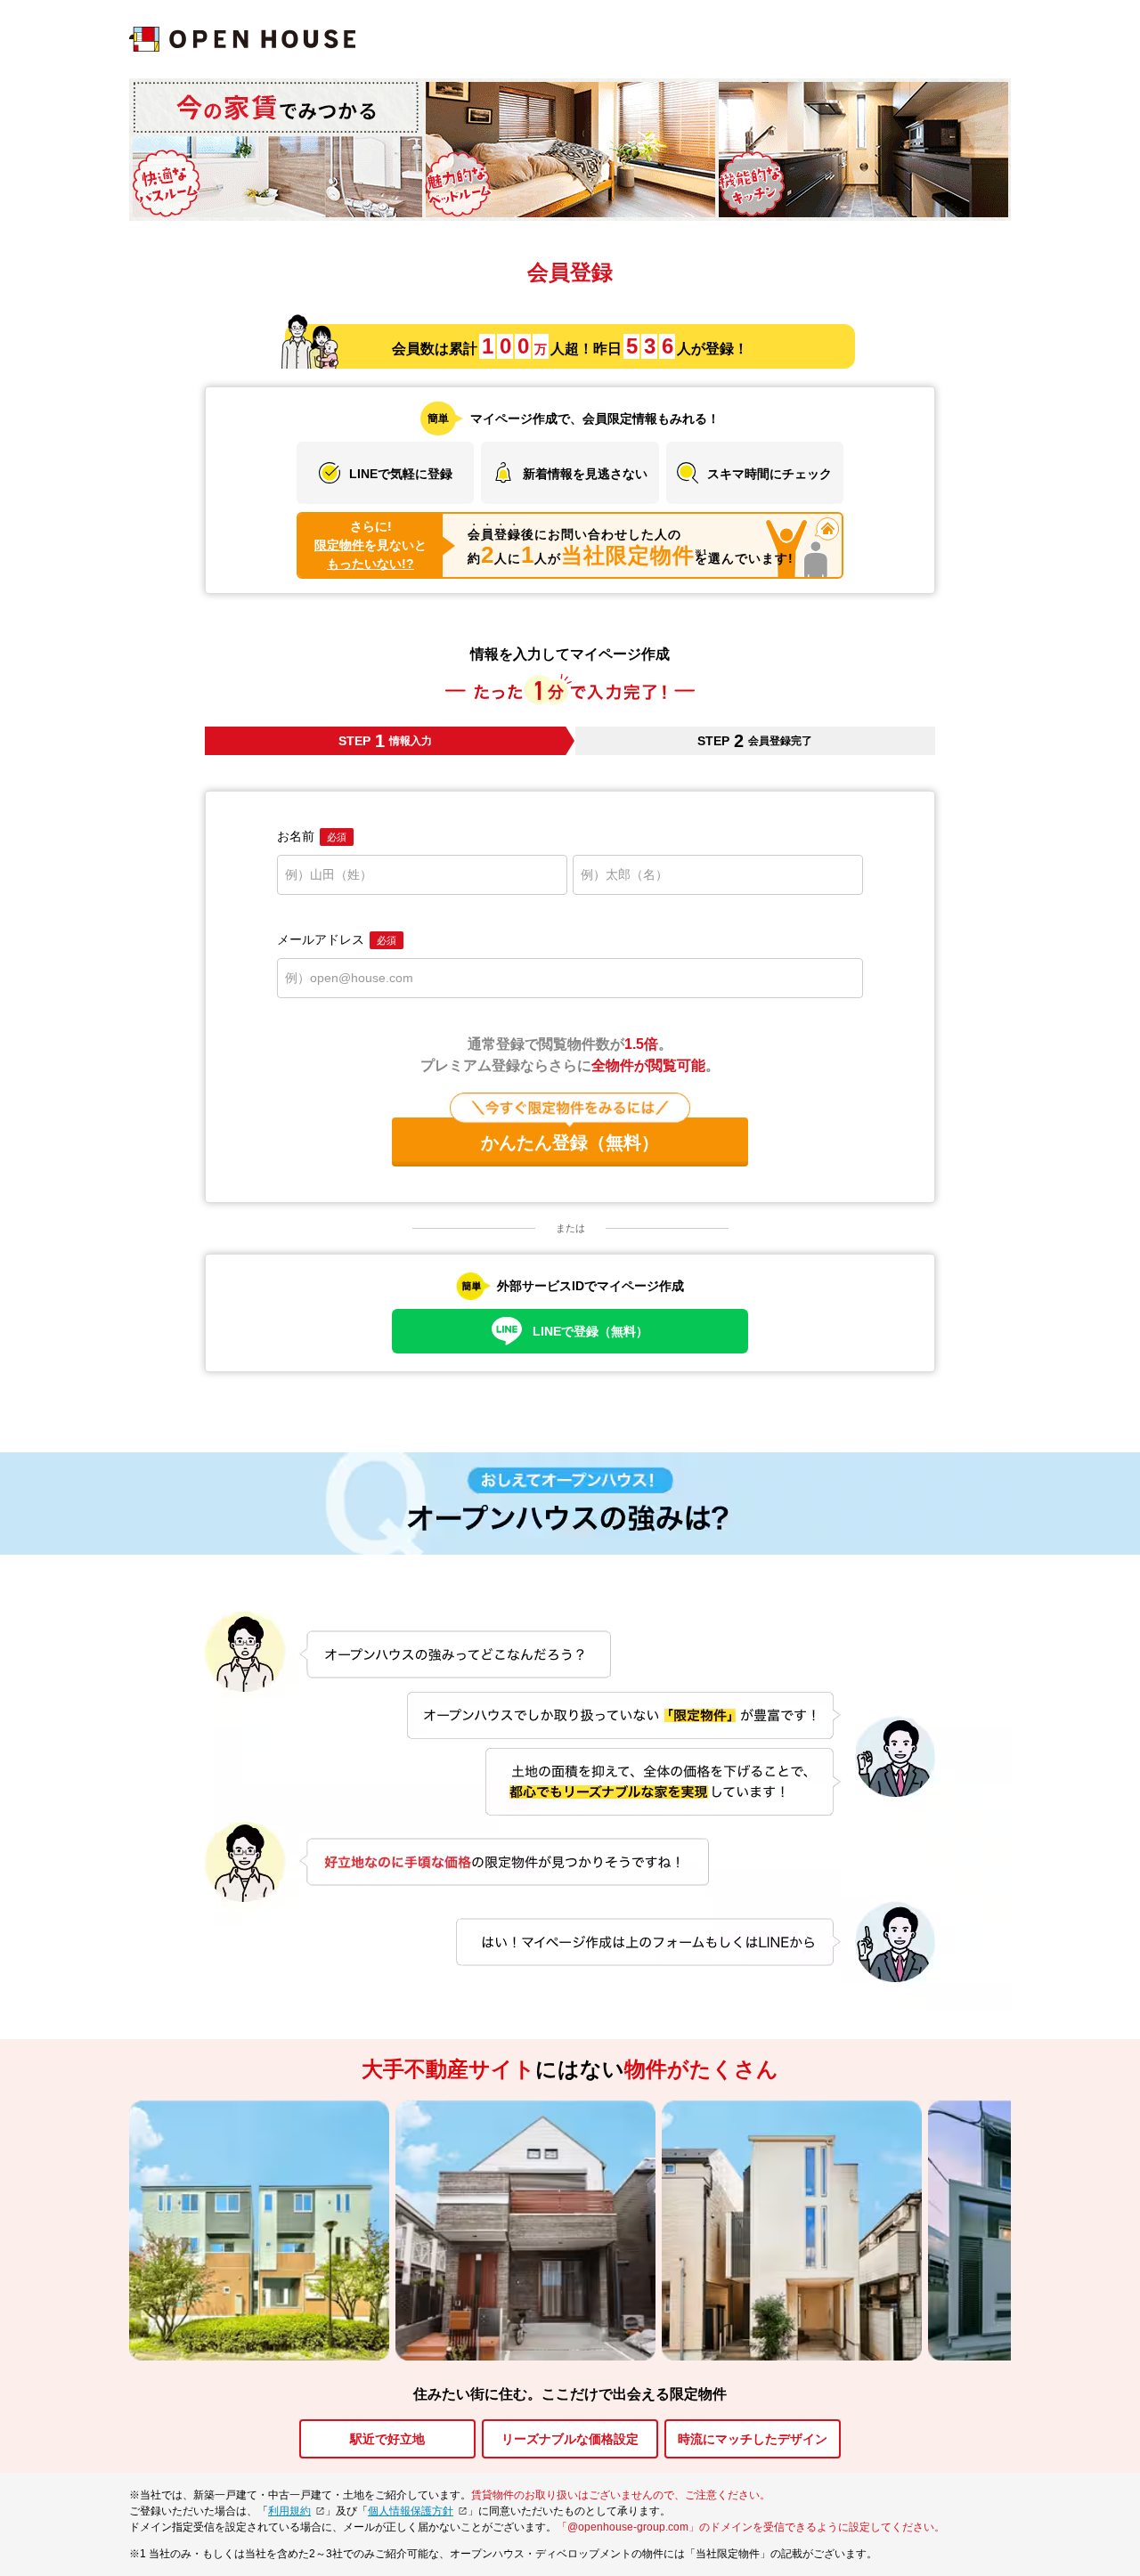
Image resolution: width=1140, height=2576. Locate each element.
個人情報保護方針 (411, 2511)
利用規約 (289, 2511)
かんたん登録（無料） (570, 1142)
